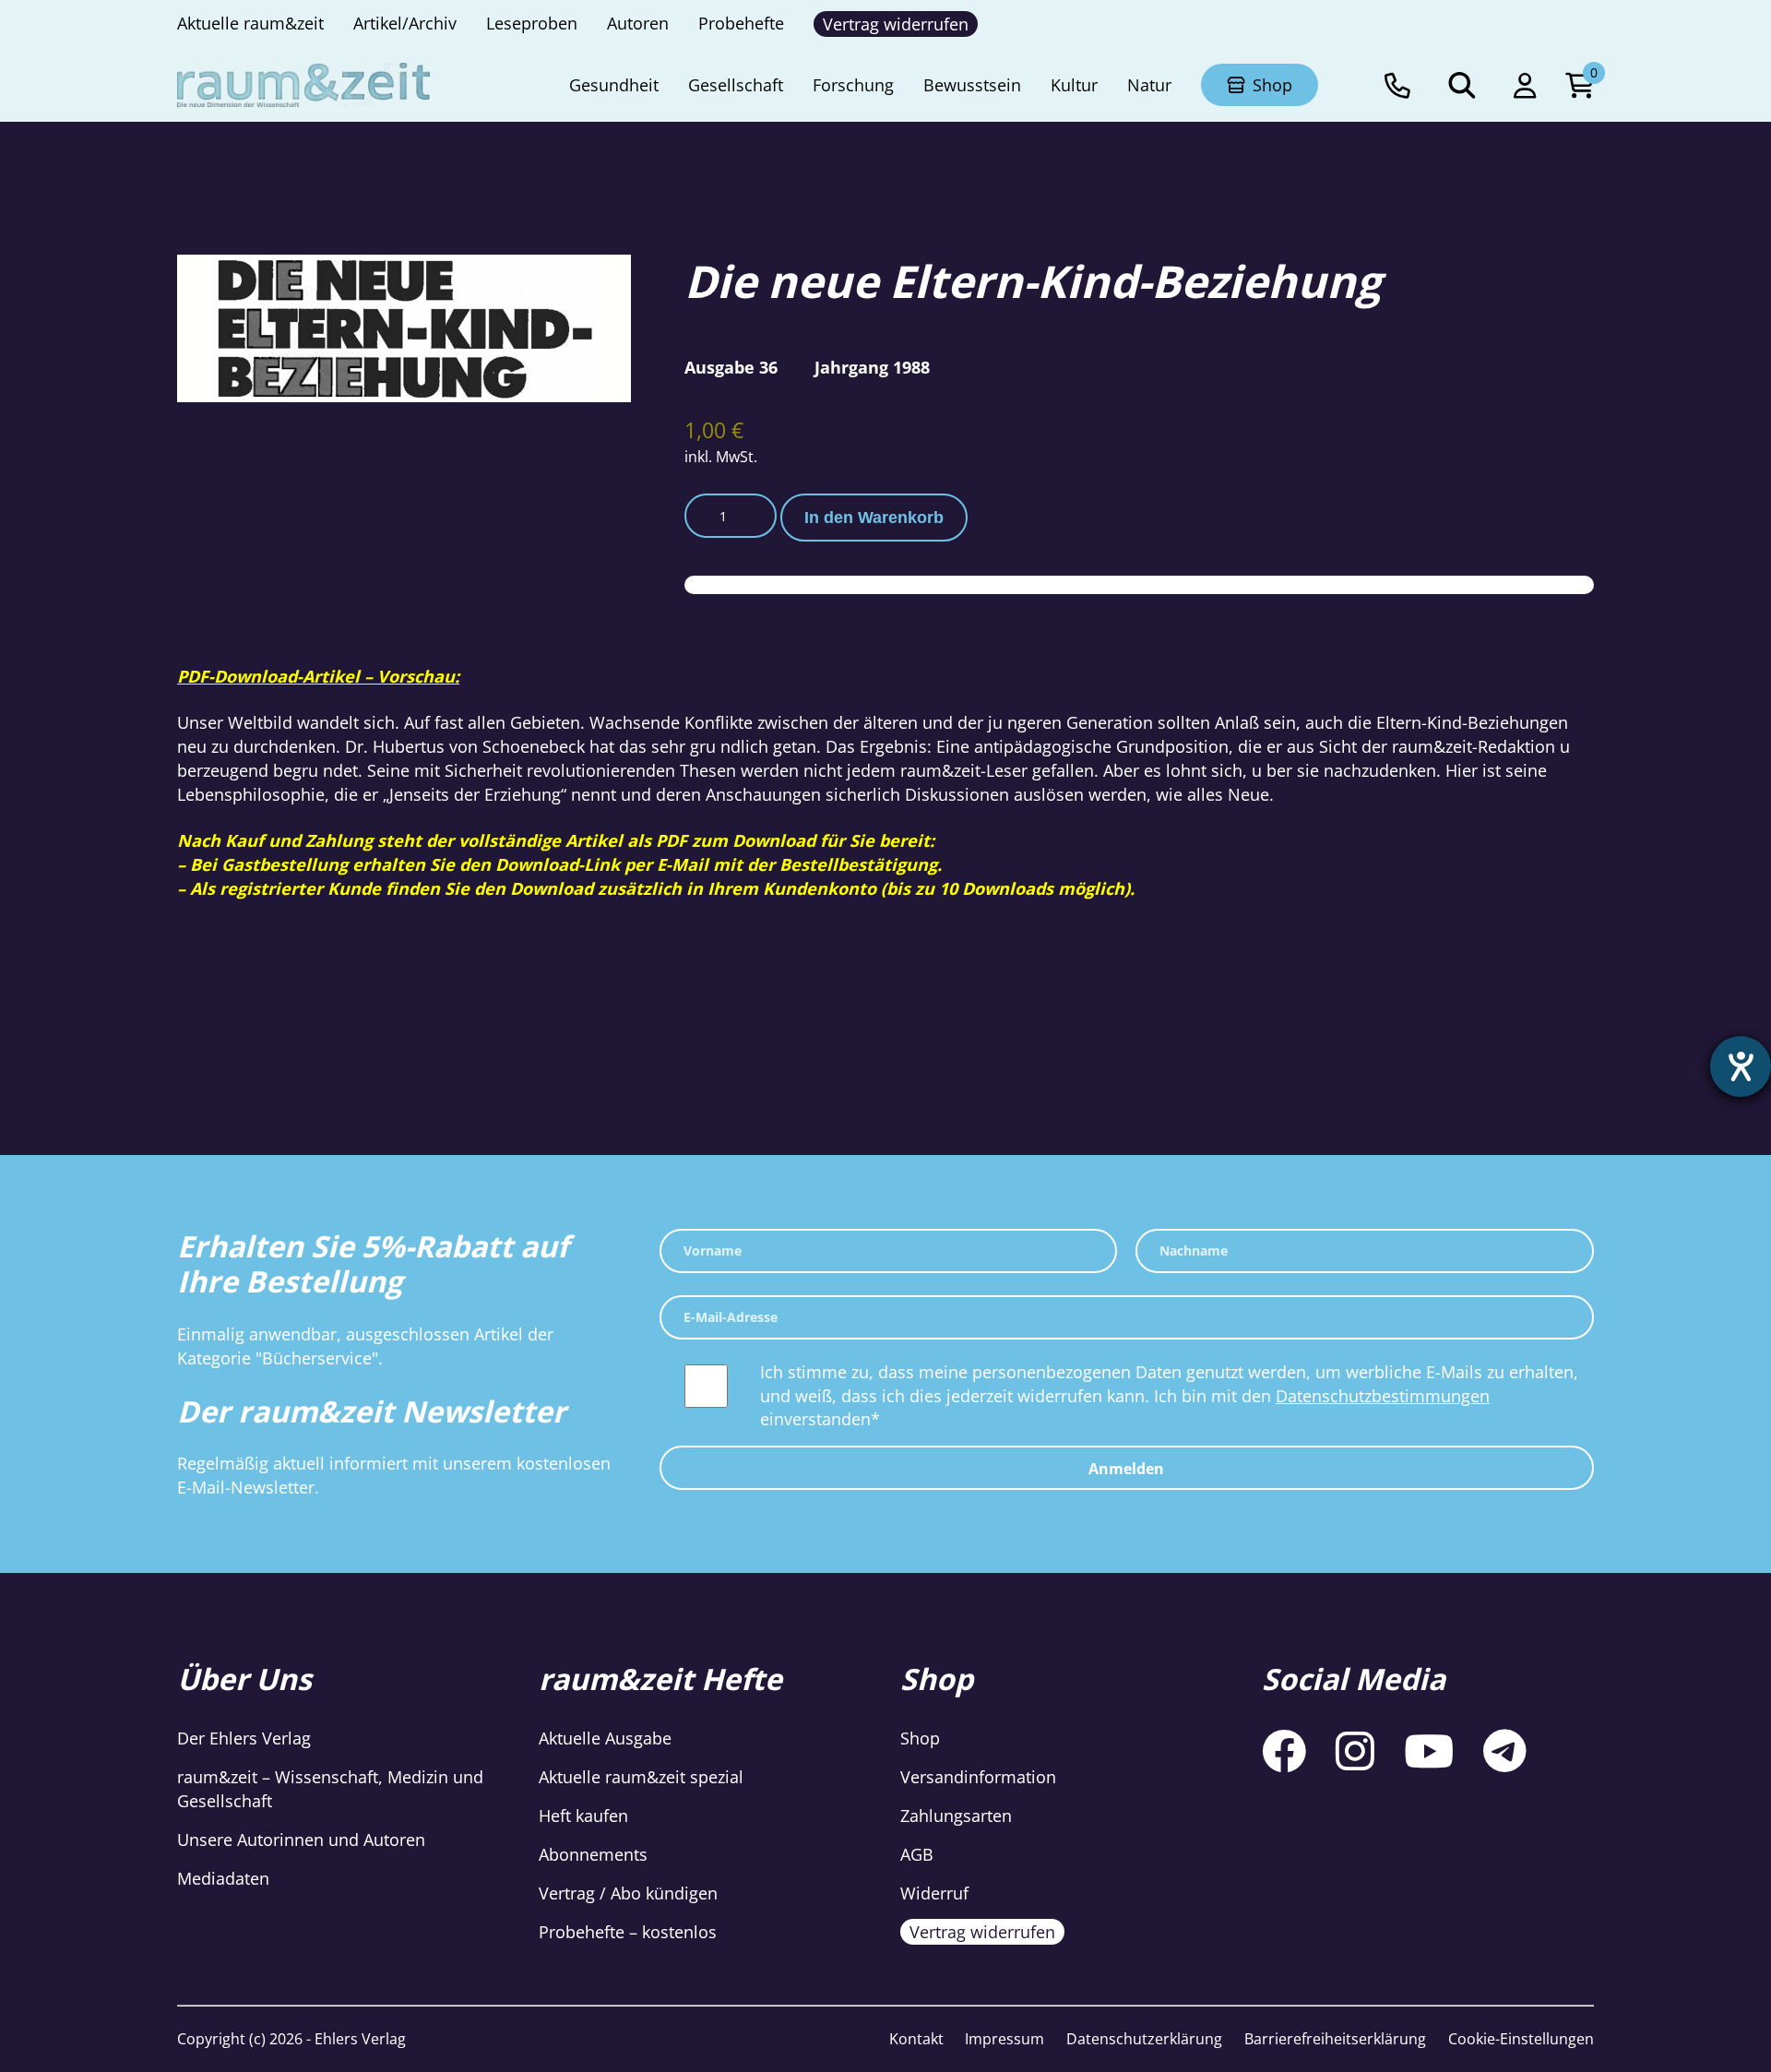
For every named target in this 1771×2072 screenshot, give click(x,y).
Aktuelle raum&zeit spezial (641, 1777)
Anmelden (1126, 1469)
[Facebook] (1284, 1750)
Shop (920, 1738)
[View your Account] (1525, 85)
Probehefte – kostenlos (628, 1932)
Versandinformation (978, 1777)
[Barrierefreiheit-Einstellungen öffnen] (1741, 1066)
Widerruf (934, 1893)
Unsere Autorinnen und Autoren (301, 1840)
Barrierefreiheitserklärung (1335, 2039)
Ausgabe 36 (731, 367)
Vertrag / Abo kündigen (628, 1893)
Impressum (1004, 2039)
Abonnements (593, 1854)
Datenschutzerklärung (1144, 2039)
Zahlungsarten (956, 1816)
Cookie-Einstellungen (1521, 2039)
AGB (917, 1854)
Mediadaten (223, 1878)
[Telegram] (1505, 1750)
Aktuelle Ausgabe (605, 1738)
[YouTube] (1429, 1750)
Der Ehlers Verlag (244, 1738)
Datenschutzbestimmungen (1383, 1396)
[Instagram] (1355, 1750)
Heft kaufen (583, 1816)
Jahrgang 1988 (872, 367)
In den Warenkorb (874, 518)
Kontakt (916, 2039)
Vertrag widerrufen (982, 1932)
